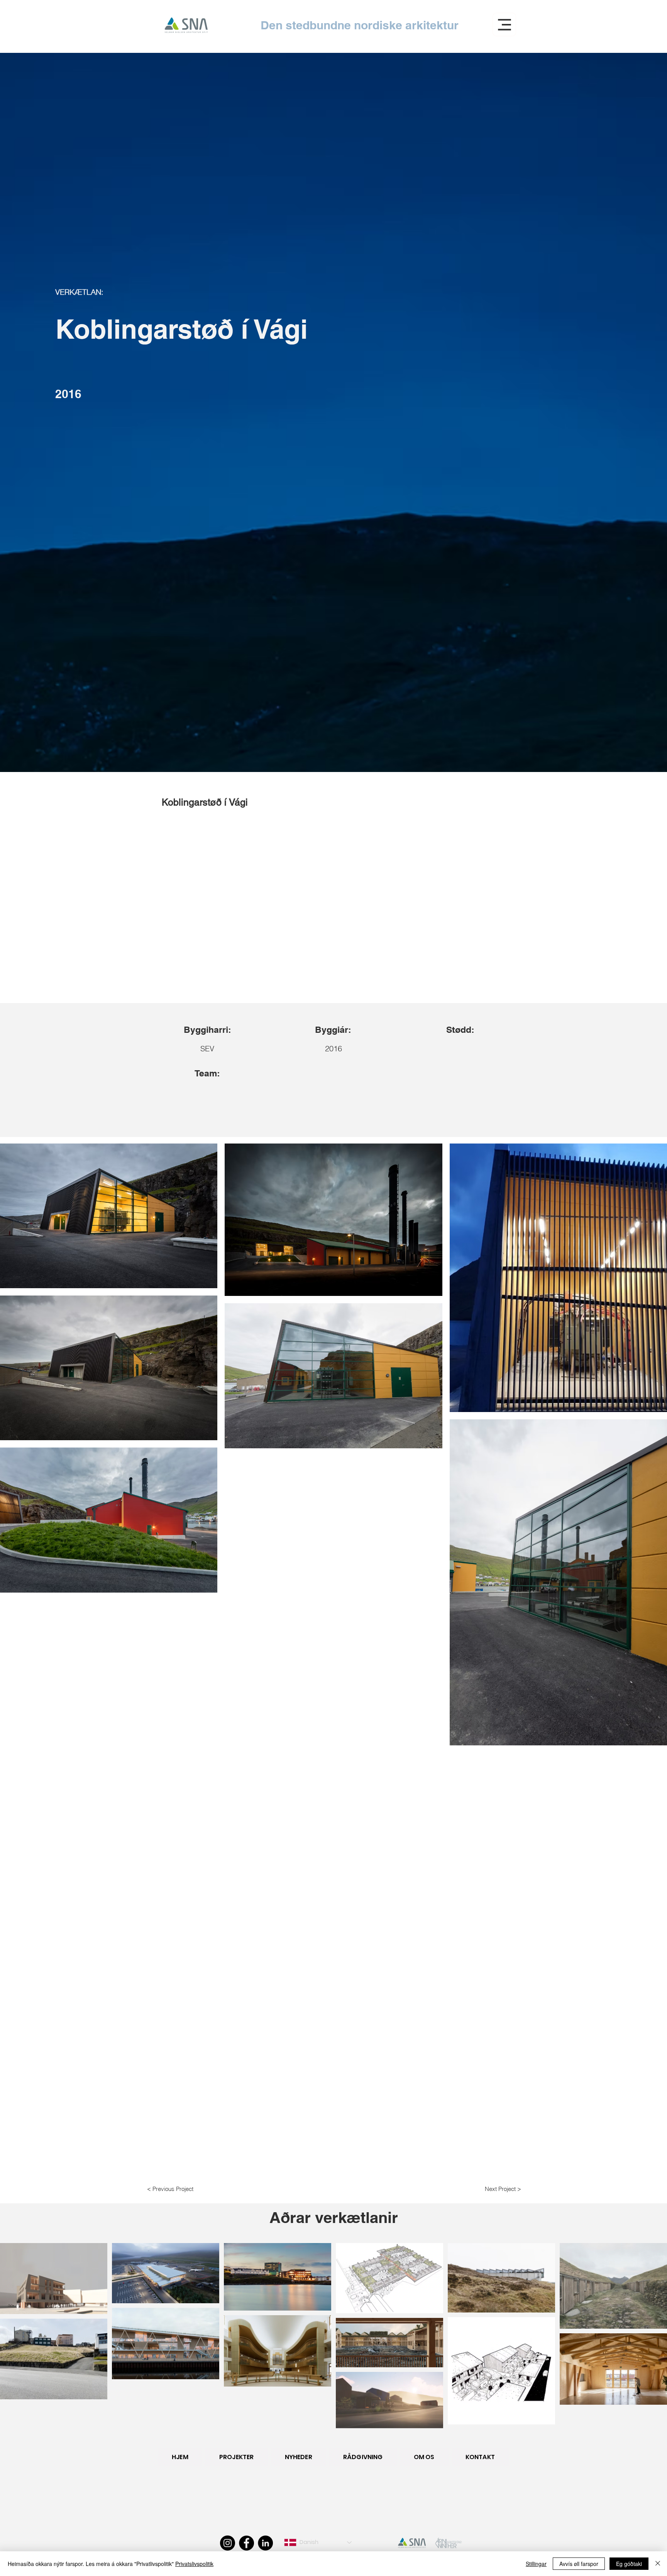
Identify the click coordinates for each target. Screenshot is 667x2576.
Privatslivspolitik (194, 2564)
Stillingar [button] (536, 2564)
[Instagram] (228, 2543)
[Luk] (658, 2564)
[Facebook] (246, 2543)
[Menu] (504, 24)
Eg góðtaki (629, 2564)
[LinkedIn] (265, 2543)
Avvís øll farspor (579, 2564)
